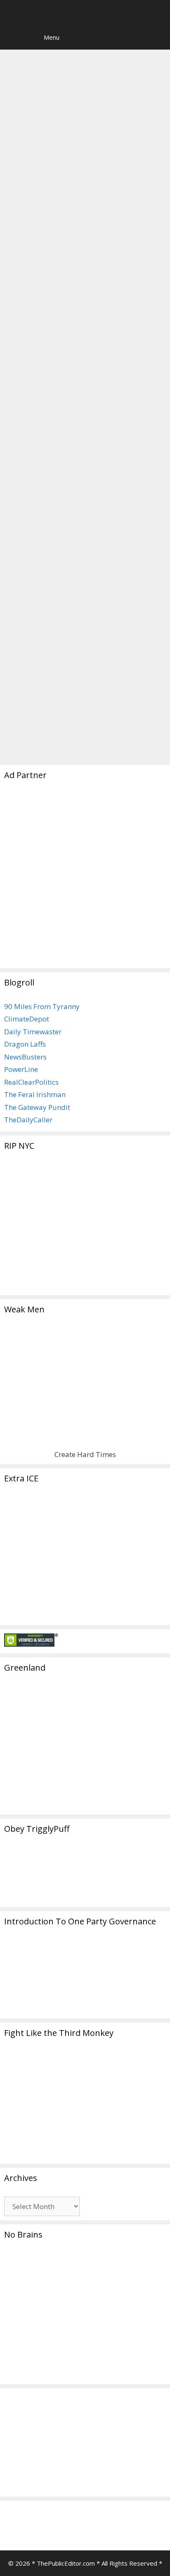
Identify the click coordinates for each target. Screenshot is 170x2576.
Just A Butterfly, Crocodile (70, 421)
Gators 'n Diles (45, 725)
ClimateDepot (27, 1019)
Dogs (57, 367)
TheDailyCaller (28, 1120)
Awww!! (34, 367)
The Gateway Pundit (37, 1107)
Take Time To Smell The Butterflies (68, 122)
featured (73, 737)
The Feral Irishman (35, 1094)
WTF (98, 737)
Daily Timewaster (33, 1032)
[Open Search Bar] (12, 37)
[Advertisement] (85, 879)
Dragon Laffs (25, 1044)
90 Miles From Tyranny (42, 1006)
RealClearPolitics (31, 1082)
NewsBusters (25, 1057)
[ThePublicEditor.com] (87, 12)
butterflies (39, 380)
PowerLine (21, 1069)
